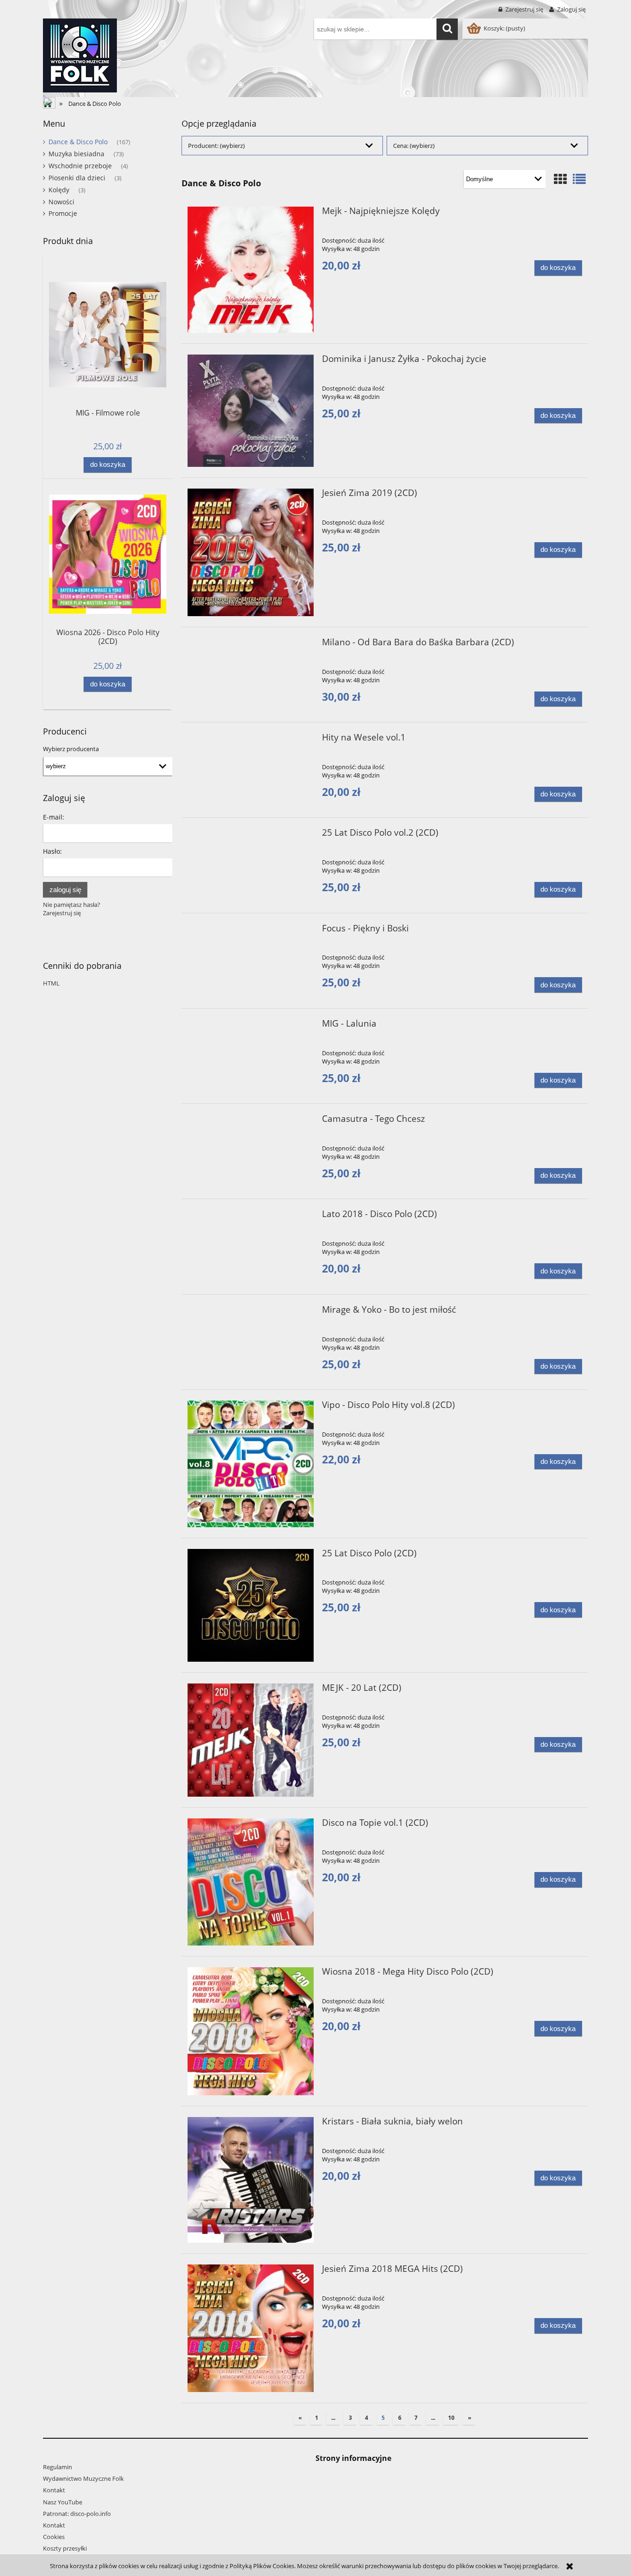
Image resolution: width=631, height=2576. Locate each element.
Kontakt (54, 2490)
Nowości (61, 202)
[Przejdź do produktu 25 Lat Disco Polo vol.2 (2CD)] (251, 835)
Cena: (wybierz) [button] (414, 146)
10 (451, 2418)
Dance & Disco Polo (78, 142)
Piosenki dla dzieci (77, 178)
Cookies (54, 2537)
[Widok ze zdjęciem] (560, 179)
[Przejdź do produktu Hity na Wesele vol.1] (251, 740)
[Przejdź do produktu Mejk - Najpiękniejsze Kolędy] (251, 270)
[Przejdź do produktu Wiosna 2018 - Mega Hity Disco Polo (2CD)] (251, 2031)
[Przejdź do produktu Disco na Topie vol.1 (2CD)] (251, 1882)
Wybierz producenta (71, 749)
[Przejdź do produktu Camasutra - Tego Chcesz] (251, 1121)
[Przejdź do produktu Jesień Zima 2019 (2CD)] (251, 552)
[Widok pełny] (579, 179)
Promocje (63, 213)
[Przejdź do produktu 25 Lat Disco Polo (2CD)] (251, 1605)
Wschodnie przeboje (80, 166)
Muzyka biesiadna (76, 154)
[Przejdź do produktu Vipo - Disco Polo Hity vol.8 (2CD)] (251, 1464)
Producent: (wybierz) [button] (216, 146)
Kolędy (59, 190)
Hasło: (52, 851)
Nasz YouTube (63, 2502)
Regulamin (58, 2467)
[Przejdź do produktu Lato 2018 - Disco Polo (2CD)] (251, 1217)
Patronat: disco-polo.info (77, 2514)
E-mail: (54, 817)
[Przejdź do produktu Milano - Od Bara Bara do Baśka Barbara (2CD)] (251, 645)
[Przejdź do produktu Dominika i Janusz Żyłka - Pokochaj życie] (251, 411)
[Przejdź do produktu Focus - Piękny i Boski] (251, 931)
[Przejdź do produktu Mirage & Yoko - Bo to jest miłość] (251, 1312)
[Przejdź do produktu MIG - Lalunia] (251, 1026)
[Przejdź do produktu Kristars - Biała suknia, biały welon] (251, 2180)
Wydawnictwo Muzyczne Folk (83, 2478)
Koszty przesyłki (65, 2548)
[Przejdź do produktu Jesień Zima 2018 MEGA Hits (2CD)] (251, 2328)
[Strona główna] (80, 54)
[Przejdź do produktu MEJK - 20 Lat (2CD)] (251, 1740)
